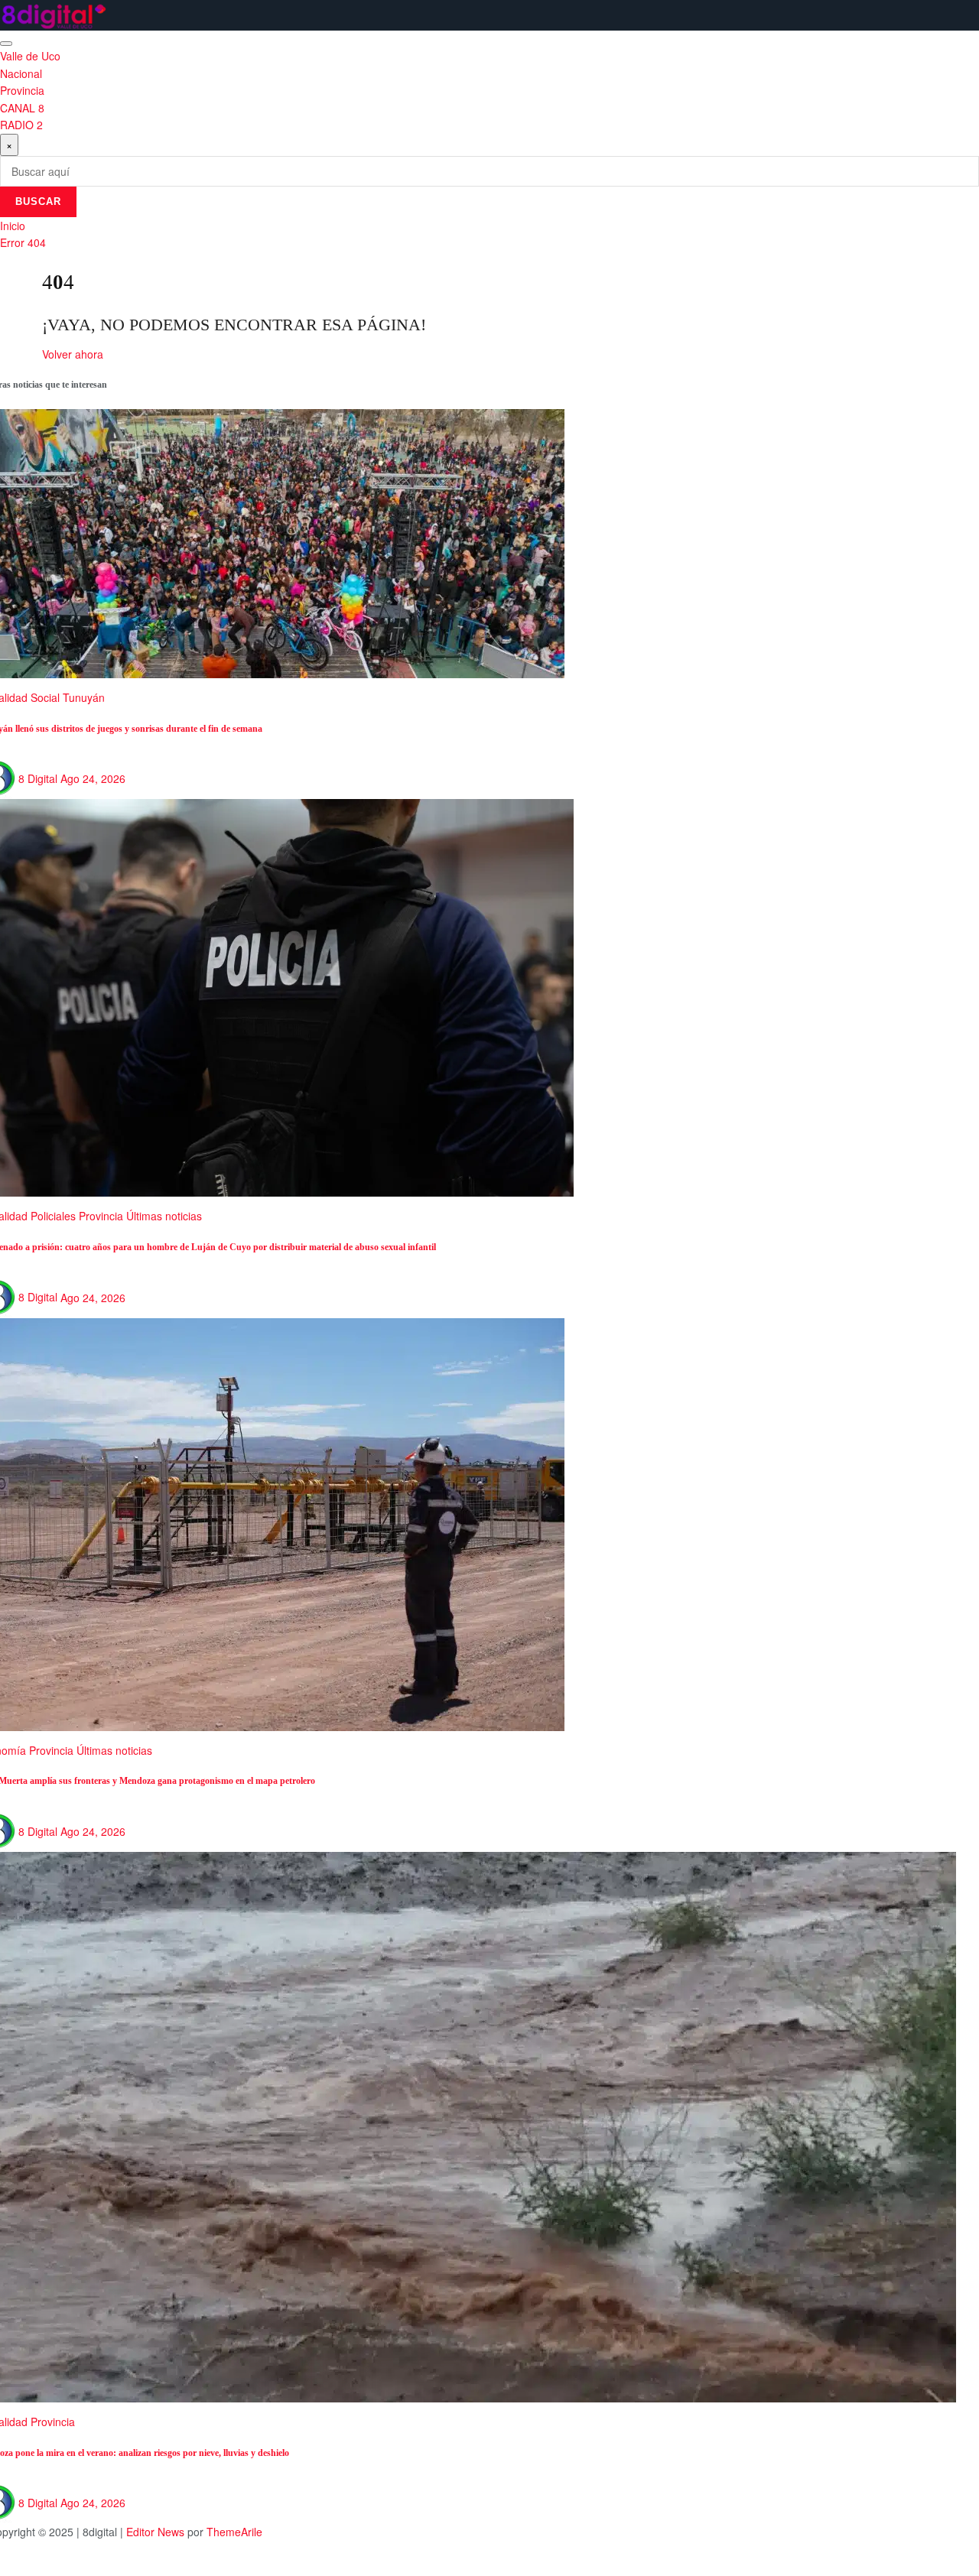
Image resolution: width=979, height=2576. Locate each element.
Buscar (38, 201)
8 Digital (38, 778)
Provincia (22, 90)
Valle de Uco (30, 56)
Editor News (155, 2532)
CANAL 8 (22, 108)
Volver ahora (73, 354)
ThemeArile (234, 2532)
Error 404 (23, 242)
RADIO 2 (21, 125)
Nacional (21, 73)
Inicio (13, 226)
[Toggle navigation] (6, 44)
